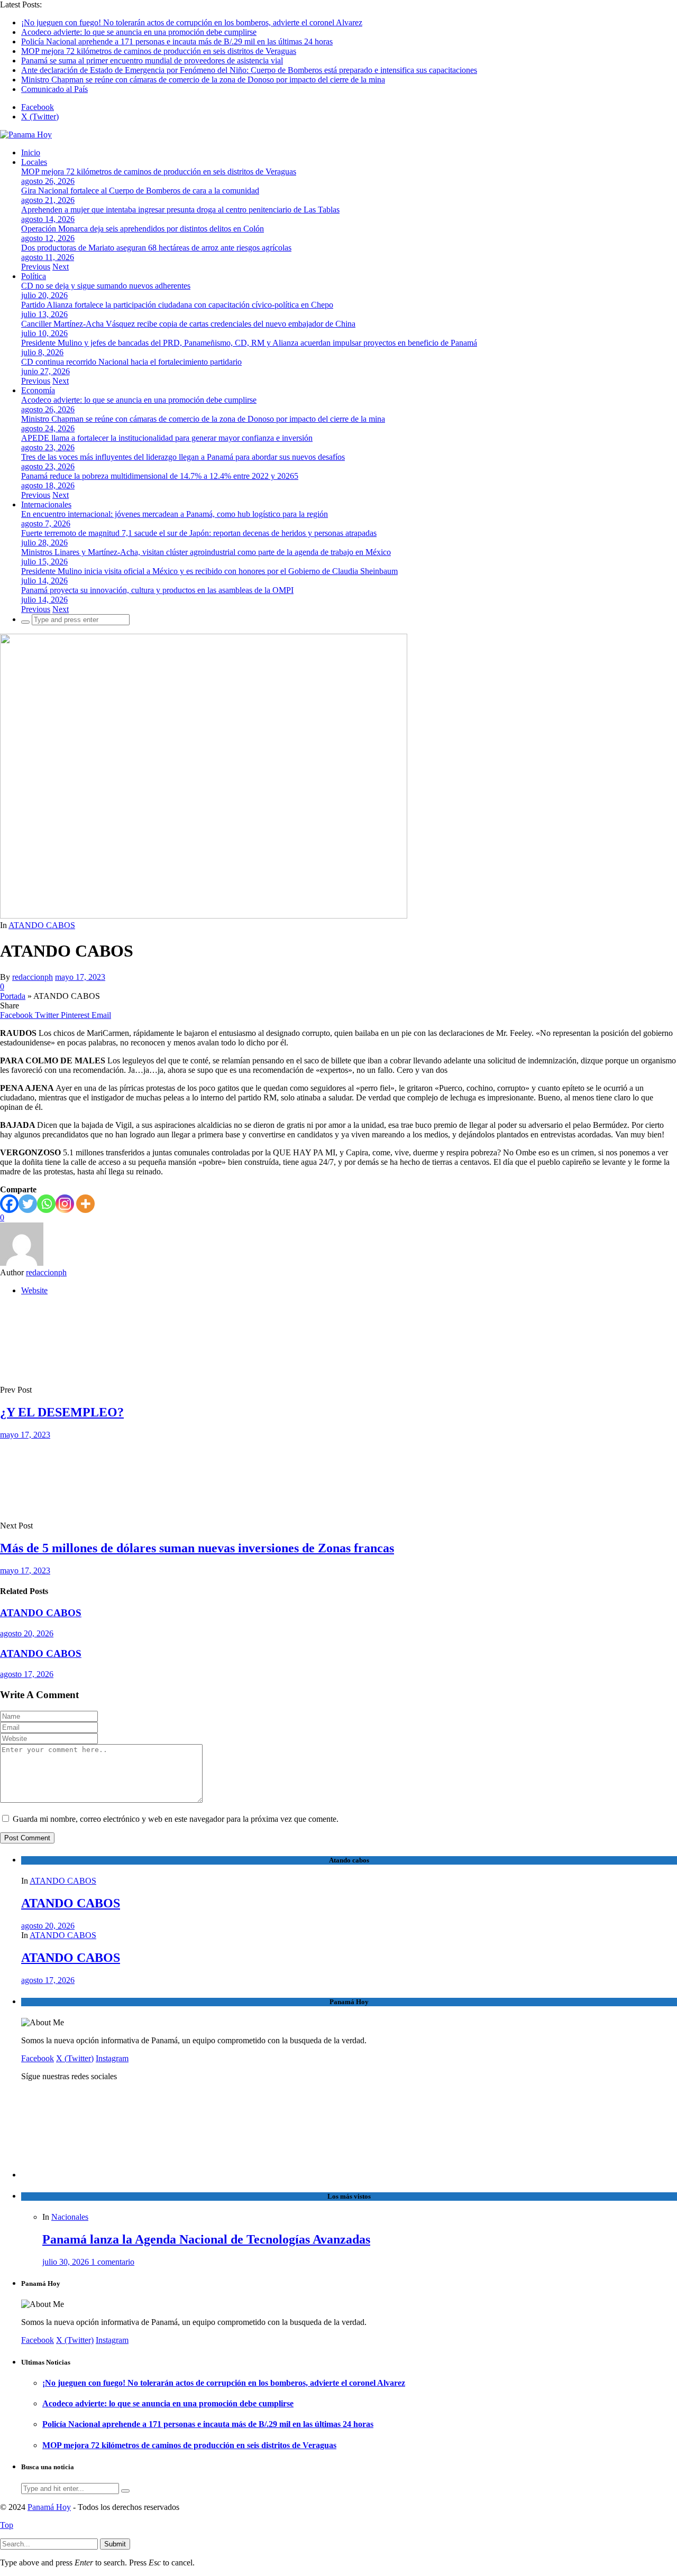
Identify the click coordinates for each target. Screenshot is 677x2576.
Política (34, 276)
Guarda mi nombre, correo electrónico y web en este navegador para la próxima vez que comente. (176, 1819)
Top (7, 2525)
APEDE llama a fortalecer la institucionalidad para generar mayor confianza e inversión (167, 438)
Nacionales (70, 2217)
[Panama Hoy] (26, 135)
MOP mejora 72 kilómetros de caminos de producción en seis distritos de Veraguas (159, 51)
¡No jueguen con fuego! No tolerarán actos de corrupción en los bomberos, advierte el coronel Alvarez (192, 22)
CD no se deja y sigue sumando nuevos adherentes (106, 286)
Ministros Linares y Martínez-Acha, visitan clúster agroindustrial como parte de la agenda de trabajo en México (206, 552)
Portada (13, 996)
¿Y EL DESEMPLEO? (62, 1412)
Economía (38, 390)
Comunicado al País (54, 89)
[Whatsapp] (46, 1204)
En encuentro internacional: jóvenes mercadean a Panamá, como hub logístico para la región (175, 514)
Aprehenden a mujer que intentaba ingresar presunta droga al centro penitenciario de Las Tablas (180, 210)
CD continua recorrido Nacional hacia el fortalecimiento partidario (131, 362)
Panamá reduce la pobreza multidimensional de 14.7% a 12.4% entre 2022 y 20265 (160, 476)
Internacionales (46, 504)
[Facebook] (9, 1204)
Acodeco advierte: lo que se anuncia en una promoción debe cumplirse (139, 32)
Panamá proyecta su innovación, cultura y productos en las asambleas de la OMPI (157, 590)
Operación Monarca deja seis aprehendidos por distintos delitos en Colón (143, 229)
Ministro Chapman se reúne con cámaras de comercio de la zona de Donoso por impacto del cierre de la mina (203, 80)
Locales (34, 162)
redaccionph (33, 977)
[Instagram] (65, 1204)
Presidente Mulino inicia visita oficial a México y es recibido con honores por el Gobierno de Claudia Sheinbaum (209, 571)
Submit (115, 2544)
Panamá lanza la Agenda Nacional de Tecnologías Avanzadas (206, 2239)
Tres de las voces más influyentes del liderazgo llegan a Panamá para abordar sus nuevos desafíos (183, 457)
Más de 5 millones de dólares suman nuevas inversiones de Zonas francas (197, 1548)
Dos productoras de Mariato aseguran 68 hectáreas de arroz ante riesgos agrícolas (156, 248)
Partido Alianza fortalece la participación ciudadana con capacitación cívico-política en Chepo (177, 305)
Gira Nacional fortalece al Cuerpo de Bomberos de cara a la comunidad (140, 191)
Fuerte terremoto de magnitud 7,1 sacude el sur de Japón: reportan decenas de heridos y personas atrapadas (199, 533)
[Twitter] (28, 1204)
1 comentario (113, 2262)
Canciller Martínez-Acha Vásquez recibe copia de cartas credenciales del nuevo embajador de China (188, 324)
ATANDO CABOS (42, 925)
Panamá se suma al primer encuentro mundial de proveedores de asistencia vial (152, 61)
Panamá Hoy (49, 2507)
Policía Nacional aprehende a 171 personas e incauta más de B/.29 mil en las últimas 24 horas (177, 41)
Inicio (31, 152)
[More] (85, 1204)
